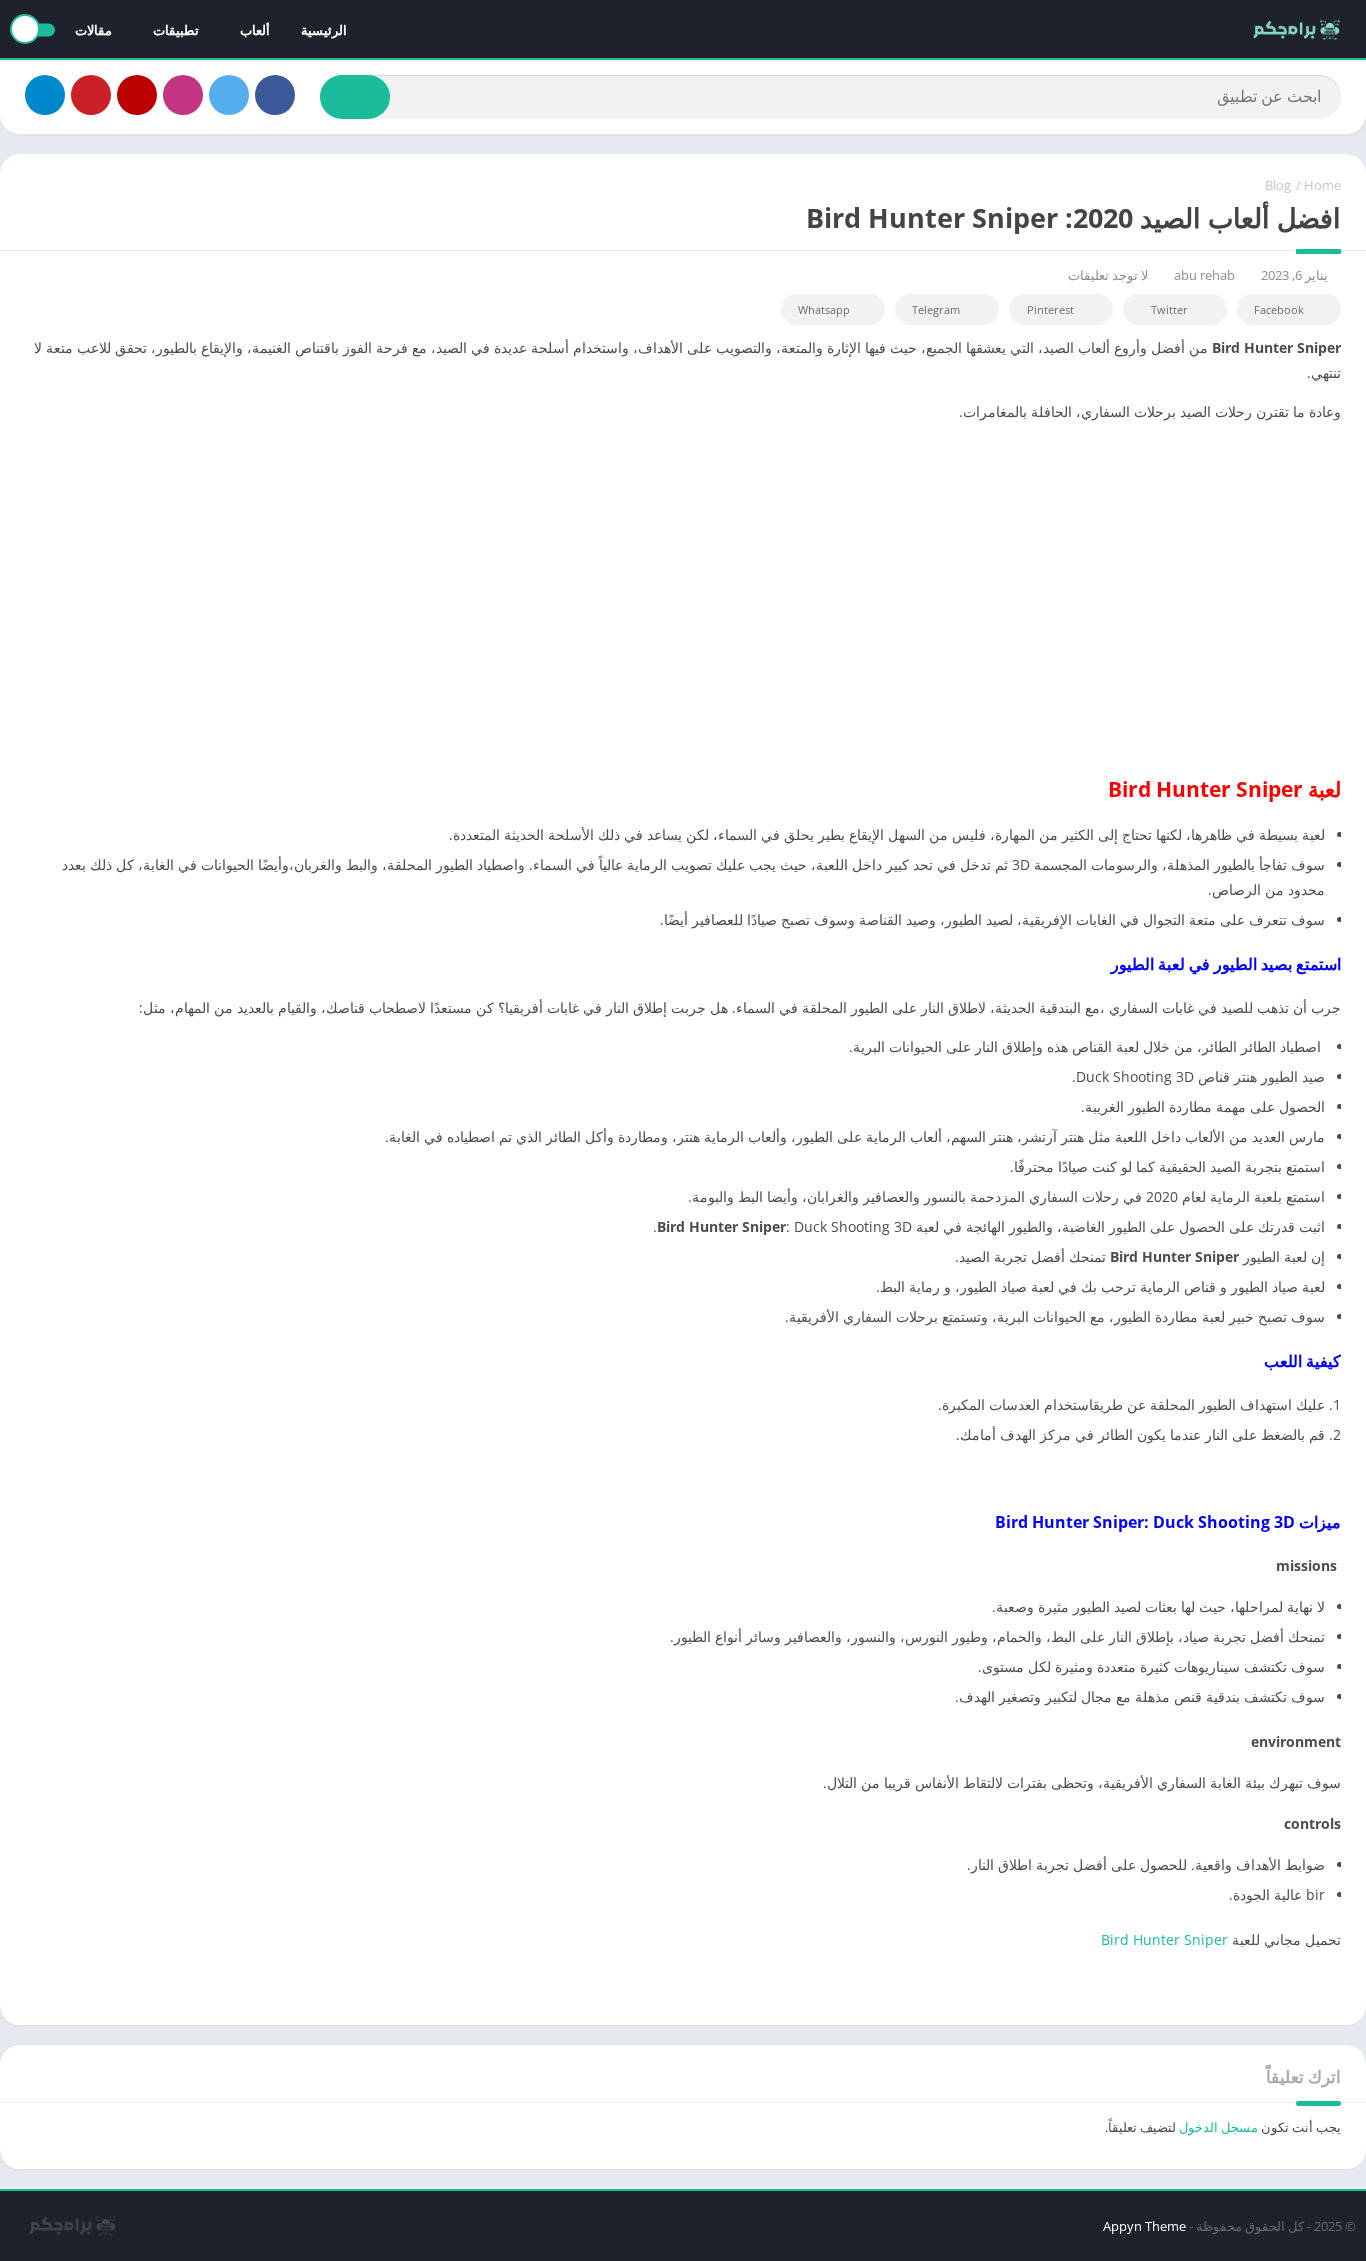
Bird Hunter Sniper (1166, 1939)
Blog (1278, 185)
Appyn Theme (1144, 2226)
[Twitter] (229, 95)
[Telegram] (45, 95)
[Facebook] (275, 95)
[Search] (355, 97)
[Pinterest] (91, 95)
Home (1322, 185)
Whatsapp (824, 309)
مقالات (93, 30)
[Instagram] (183, 95)
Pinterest (1050, 309)
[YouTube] (137, 95)
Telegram (936, 309)
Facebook (1279, 309)
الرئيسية (324, 30)
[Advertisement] (683, 578)
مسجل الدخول (1218, 2127)
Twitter (1169, 309)
